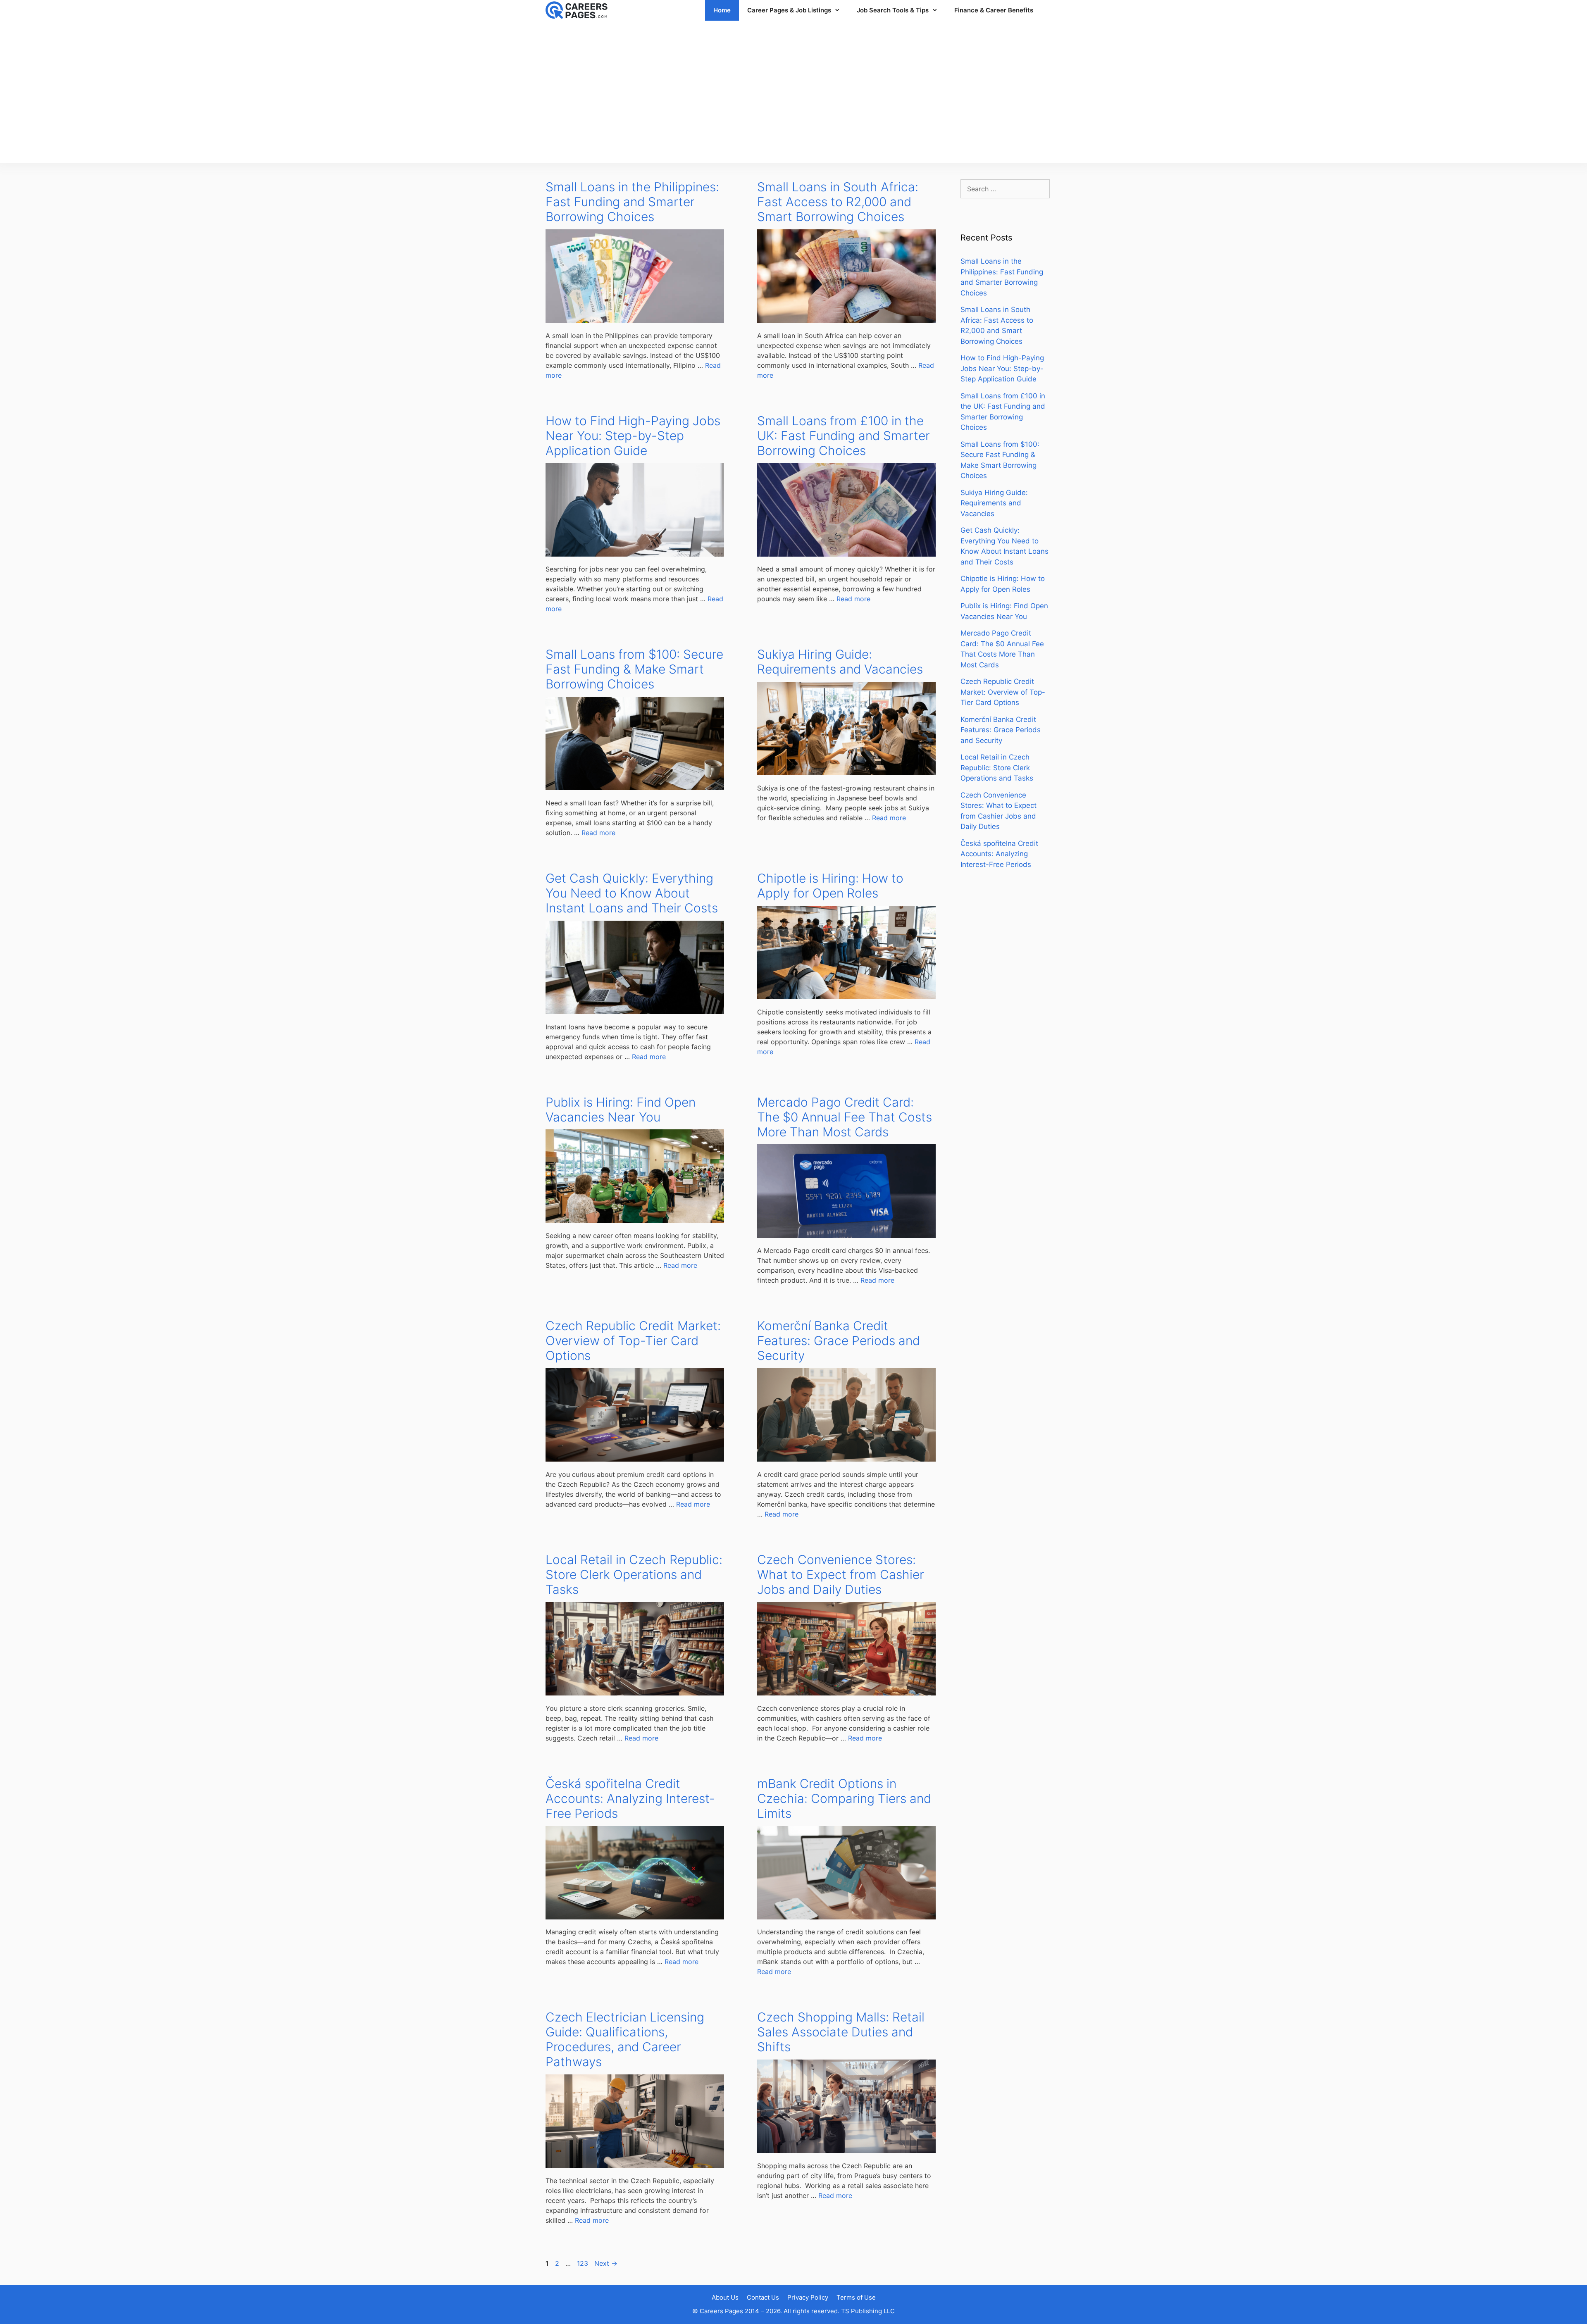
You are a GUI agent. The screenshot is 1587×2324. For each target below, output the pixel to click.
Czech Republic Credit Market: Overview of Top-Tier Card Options (633, 1341)
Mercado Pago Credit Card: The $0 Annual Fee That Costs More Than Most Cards (845, 1117)
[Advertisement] (793, 92)
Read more (853, 599)
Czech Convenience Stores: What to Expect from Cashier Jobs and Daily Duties (841, 1574)
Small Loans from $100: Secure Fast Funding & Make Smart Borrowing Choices (634, 669)
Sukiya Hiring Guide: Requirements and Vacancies (840, 662)
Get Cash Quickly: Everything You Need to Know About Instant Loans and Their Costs (632, 893)
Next (606, 2263)
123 (583, 2263)
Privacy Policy (808, 2297)
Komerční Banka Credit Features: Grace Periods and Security (839, 1341)
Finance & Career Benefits (994, 10)
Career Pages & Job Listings (789, 10)
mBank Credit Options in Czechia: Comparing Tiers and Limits (844, 1798)
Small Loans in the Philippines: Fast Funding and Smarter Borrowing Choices (632, 202)
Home (722, 10)
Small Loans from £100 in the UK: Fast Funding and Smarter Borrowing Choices (844, 436)
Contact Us (763, 2297)
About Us (725, 2297)
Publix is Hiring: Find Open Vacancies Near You (621, 1110)
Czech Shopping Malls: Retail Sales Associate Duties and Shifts (841, 2032)
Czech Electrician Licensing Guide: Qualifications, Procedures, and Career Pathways (625, 2039)
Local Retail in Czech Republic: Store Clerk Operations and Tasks (634, 1574)
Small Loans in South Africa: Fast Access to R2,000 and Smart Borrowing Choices (838, 202)
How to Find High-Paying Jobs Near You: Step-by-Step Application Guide (633, 436)
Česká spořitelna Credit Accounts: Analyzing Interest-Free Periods (630, 1798)
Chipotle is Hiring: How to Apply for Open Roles (830, 886)
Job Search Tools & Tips (893, 10)
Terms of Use (856, 2297)
